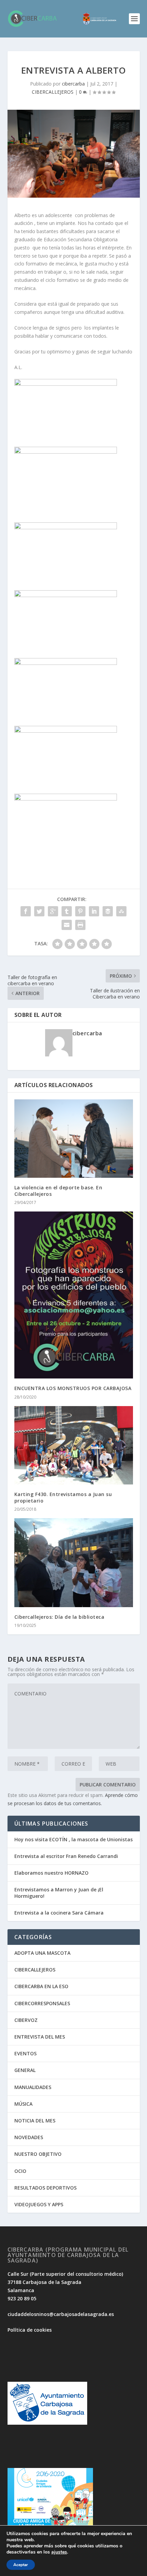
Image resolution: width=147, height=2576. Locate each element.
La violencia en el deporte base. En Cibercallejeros (58, 1191)
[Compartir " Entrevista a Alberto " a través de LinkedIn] (94, 911)
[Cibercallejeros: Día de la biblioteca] (74, 1563)
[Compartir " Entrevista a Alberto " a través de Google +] (53, 911)
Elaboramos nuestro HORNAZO (51, 1873)
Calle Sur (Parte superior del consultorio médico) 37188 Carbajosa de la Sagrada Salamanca (65, 2282)
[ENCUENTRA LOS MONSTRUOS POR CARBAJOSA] (74, 1295)
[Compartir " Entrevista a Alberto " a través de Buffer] (108, 911)
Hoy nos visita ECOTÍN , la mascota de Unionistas (73, 1839)
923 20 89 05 (22, 2298)
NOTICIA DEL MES (35, 2121)
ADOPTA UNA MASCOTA (42, 1953)
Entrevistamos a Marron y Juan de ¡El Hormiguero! (59, 1893)
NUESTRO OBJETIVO (38, 2154)
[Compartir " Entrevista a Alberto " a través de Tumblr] (67, 911)
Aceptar (21, 2565)
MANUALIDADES (33, 2087)
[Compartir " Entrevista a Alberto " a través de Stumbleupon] (121, 911)
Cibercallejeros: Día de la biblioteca (59, 1617)
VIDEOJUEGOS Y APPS (39, 2204)
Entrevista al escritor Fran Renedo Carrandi (66, 1856)
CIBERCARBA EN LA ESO (41, 1986)
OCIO (20, 2171)
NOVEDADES (29, 2137)
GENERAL (25, 2070)
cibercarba (73, 84)
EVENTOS (25, 2053)
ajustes (59, 2552)
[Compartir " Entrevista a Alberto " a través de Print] (80, 925)
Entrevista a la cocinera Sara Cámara (59, 1913)
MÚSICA (23, 2104)
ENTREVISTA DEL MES (40, 2037)
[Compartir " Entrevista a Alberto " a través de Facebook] (26, 911)
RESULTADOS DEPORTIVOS (45, 2188)
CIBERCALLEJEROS (53, 92)
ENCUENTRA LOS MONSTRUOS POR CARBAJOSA (73, 1388)
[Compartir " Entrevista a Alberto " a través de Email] (67, 925)
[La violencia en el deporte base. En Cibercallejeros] (74, 1139)
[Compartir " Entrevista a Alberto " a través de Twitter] (39, 911)
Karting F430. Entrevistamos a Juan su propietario (63, 1497)
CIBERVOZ (26, 2020)
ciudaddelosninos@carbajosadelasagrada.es (61, 2314)
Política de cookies (30, 2330)
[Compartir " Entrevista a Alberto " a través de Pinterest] (80, 911)
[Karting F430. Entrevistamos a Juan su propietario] (74, 1445)
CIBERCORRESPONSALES (42, 2003)
